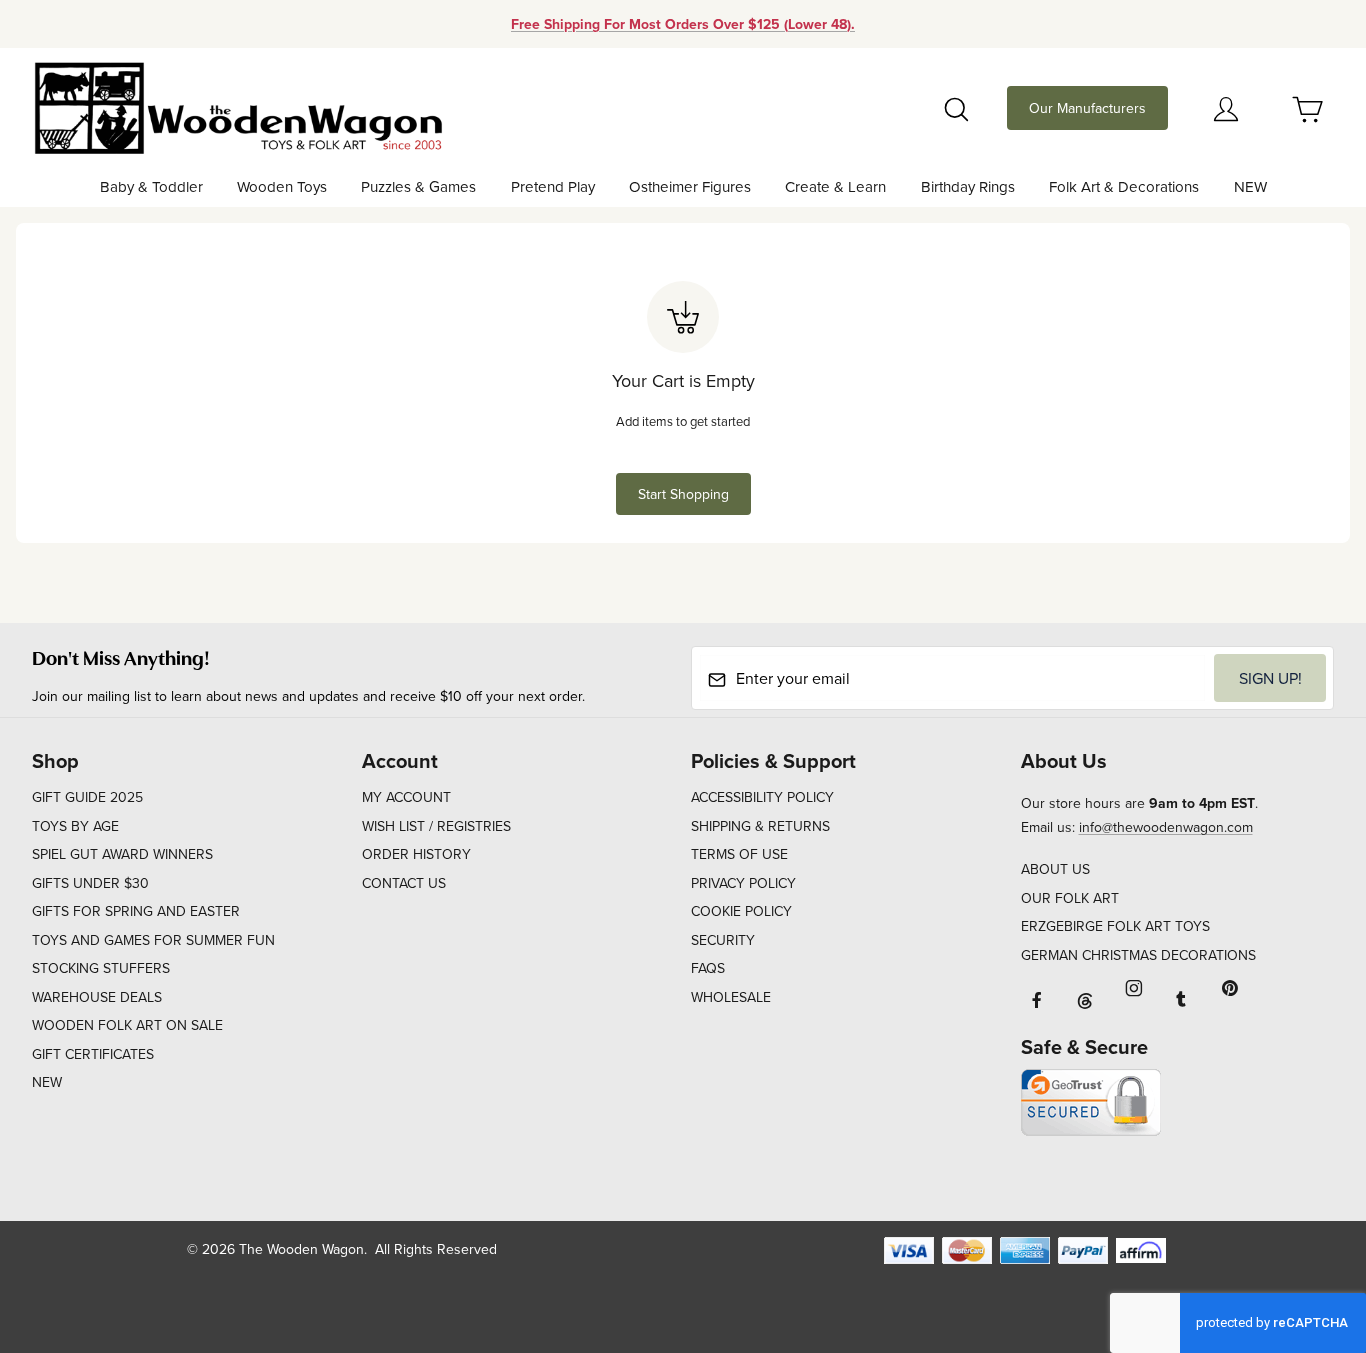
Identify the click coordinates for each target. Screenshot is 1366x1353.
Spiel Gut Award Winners (122, 854)
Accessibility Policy (762, 797)
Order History (416, 854)
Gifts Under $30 (90, 883)
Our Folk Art (1070, 898)
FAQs (708, 968)
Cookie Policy (741, 911)
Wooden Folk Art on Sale (127, 1025)
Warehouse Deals (97, 997)
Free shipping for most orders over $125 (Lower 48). (683, 24)
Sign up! (1270, 678)
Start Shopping (683, 494)
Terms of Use (739, 854)
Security (723, 940)
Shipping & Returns (760, 826)
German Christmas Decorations (1138, 955)
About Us (1055, 869)
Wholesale (731, 997)
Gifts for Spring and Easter (136, 911)
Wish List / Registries (436, 826)
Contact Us (404, 883)
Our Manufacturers (1087, 108)
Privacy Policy (743, 883)
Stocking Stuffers (101, 968)
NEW (47, 1082)
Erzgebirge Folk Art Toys (1115, 926)
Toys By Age (75, 826)
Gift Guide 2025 (87, 797)
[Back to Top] (1305, 1228)
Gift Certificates (93, 1054)
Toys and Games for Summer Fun (153, 940)
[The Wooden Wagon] (237, 106)
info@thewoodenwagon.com (1166, 827)
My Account (406, 797)
